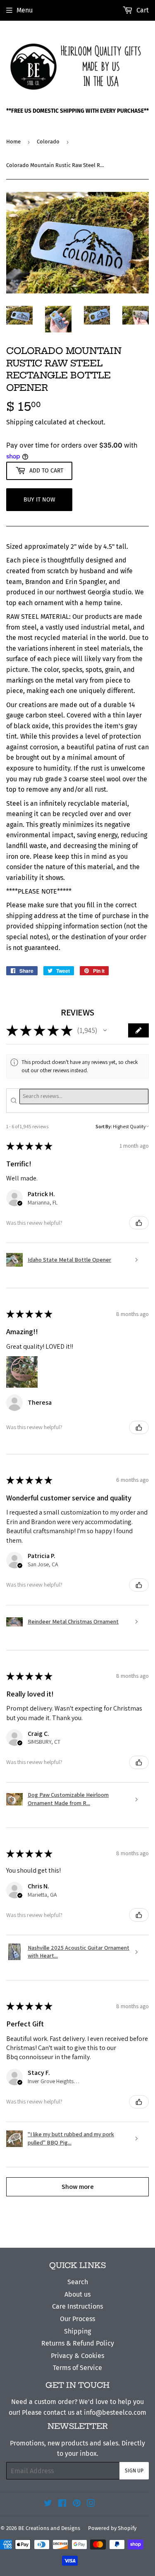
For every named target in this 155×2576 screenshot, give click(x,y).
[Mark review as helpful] (139, 1223)
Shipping (20, 422)
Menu (25, 10)
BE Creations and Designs (49, 2528)
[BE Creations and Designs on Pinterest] (77, 2504)
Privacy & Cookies (77, 2356)
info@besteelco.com (115, 2412)
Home (13, 142)
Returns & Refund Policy (78, 2343)
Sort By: (104, 1126)
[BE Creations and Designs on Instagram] (91, 2504)
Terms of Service (77, 2368)
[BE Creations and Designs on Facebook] (62, 2504)
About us (77, 2294)
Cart (142, 10)
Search (78, 2282)
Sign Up (134, 2471)
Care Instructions (77, 2306)
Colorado (48, 142)
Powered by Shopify (112, 2528)
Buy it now (39, 500)
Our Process (77, 2319)
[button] (105, 1030)
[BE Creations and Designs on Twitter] (48, 2504)
